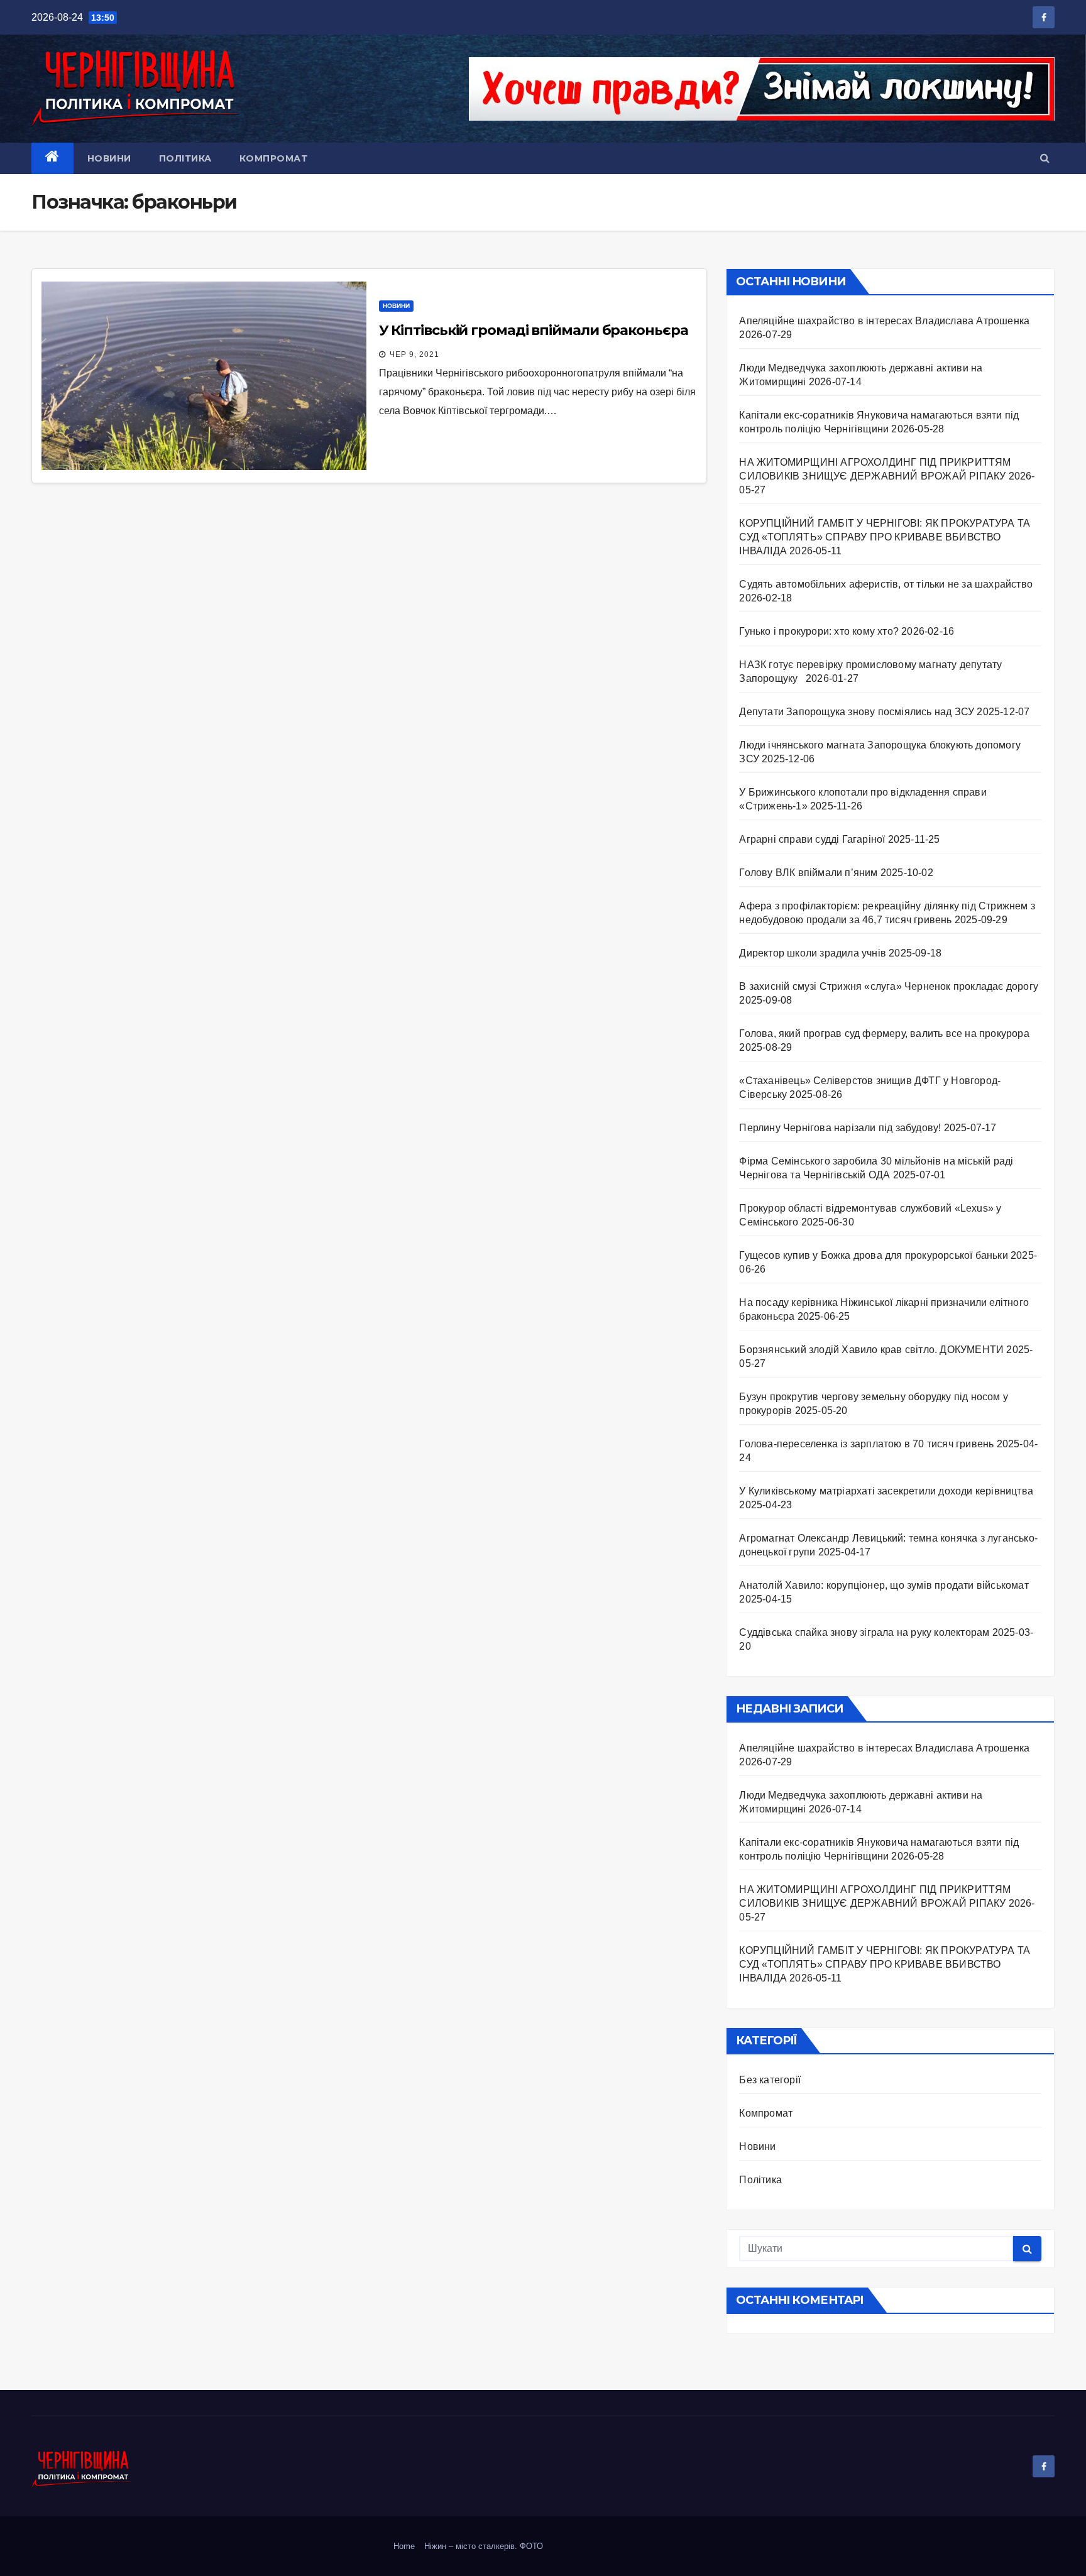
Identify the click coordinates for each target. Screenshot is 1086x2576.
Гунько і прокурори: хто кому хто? (819, 631)
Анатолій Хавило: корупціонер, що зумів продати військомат (884, 1585)
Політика (185, 158)
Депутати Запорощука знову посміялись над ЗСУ (857, 712)
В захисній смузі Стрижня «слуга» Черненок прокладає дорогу (889, 986)
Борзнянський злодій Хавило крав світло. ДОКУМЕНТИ (871, 1350)
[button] (1045, 158)
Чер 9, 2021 (414, 354)
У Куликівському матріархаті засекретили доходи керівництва (886, 1491)
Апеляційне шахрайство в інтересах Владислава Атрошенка (884, 321)
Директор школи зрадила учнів (813, 953)
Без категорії (770, 2080)
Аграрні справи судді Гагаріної (812, 839)
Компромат (274, 158)
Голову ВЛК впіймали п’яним (808, 873)
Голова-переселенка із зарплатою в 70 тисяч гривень (866, 1444)
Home (404, 2546)
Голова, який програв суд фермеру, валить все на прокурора (884, 1033)
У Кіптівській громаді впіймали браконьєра (534, 330)
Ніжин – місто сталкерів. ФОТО (484, 2546)
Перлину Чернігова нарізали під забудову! (840, 1128)
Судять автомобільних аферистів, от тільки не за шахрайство (886, 584)
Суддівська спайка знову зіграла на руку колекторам (864, 1632)
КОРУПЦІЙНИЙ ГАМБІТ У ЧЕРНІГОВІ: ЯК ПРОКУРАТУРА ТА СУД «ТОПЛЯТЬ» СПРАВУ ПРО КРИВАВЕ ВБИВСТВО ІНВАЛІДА (885, 537)
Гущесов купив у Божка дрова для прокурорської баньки (873, 1255)
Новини (109, 158)
